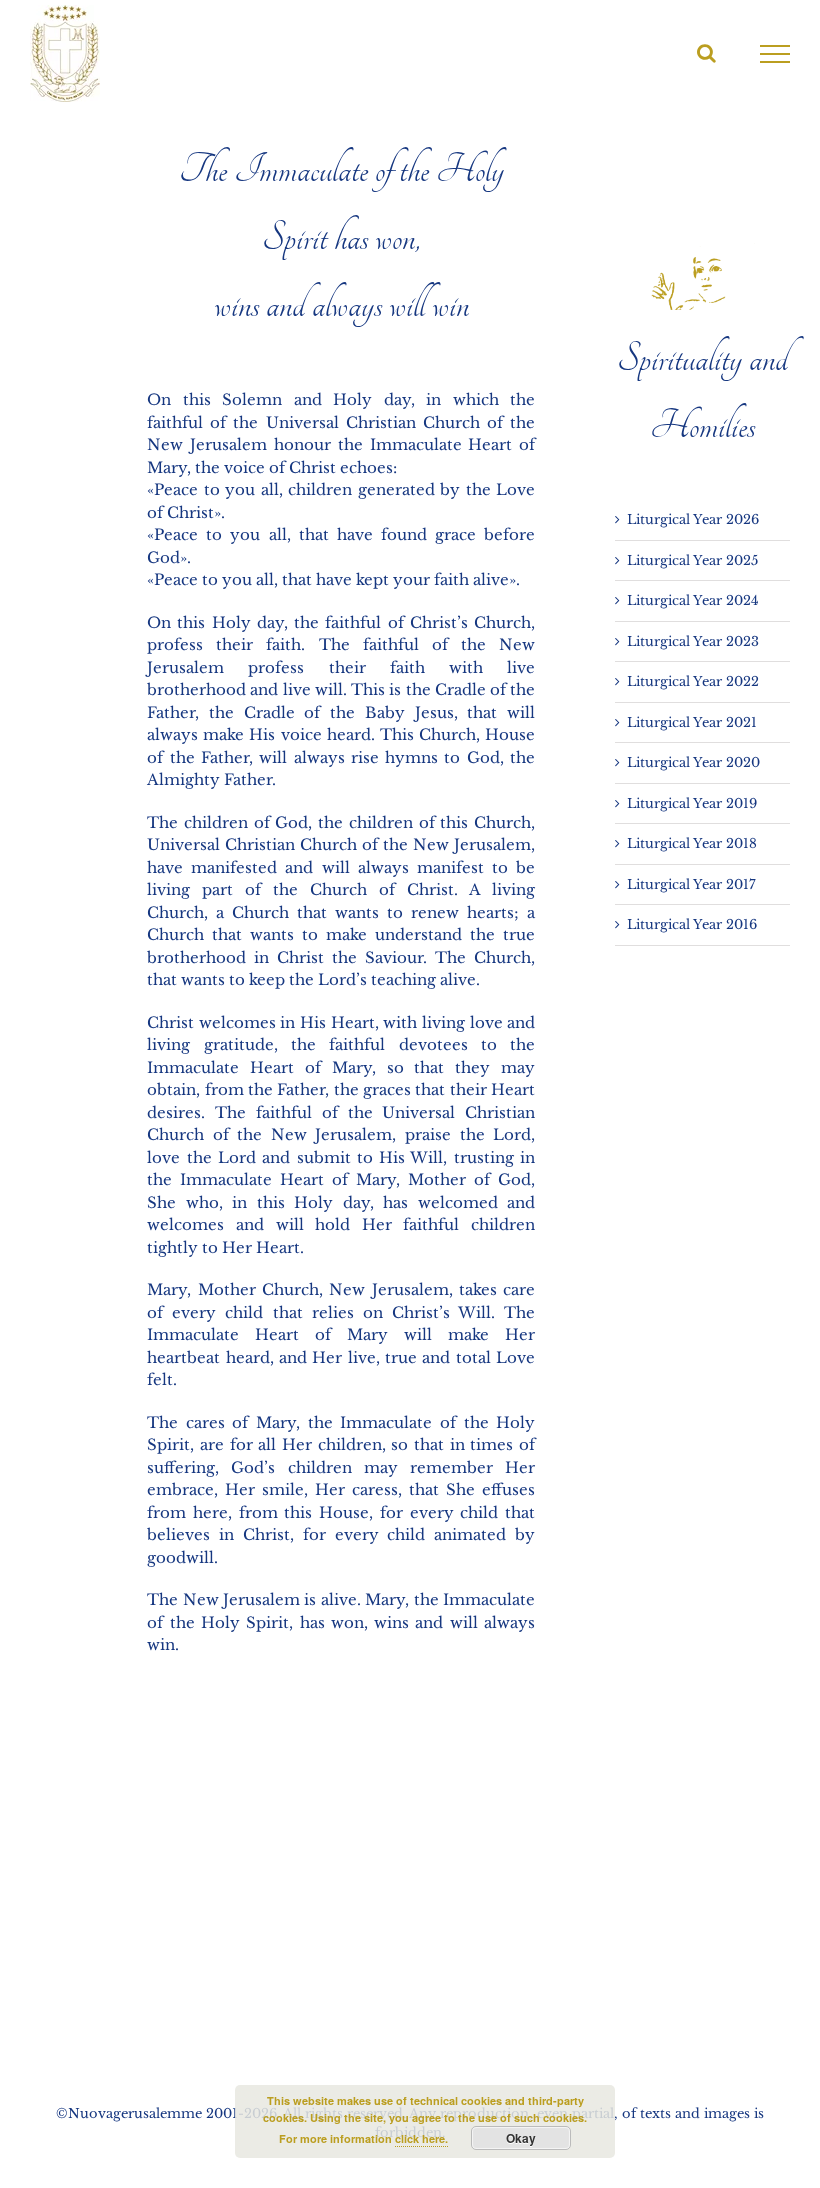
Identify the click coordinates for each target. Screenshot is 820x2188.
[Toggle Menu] (775, 54)
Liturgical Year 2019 (692, 803)
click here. (421, 2138)
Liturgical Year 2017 (691, 884)
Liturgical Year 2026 (693, 519)
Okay (521, 2138)
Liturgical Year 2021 (692, 722)
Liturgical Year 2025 (692, 560)
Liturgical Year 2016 (692, 924)
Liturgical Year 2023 (693, 641)
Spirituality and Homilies (702, 392)
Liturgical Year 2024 (693, 600)
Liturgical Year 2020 (693, 762)
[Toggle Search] (706, 53)
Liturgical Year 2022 (693, 681)
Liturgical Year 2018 (692, 843)
